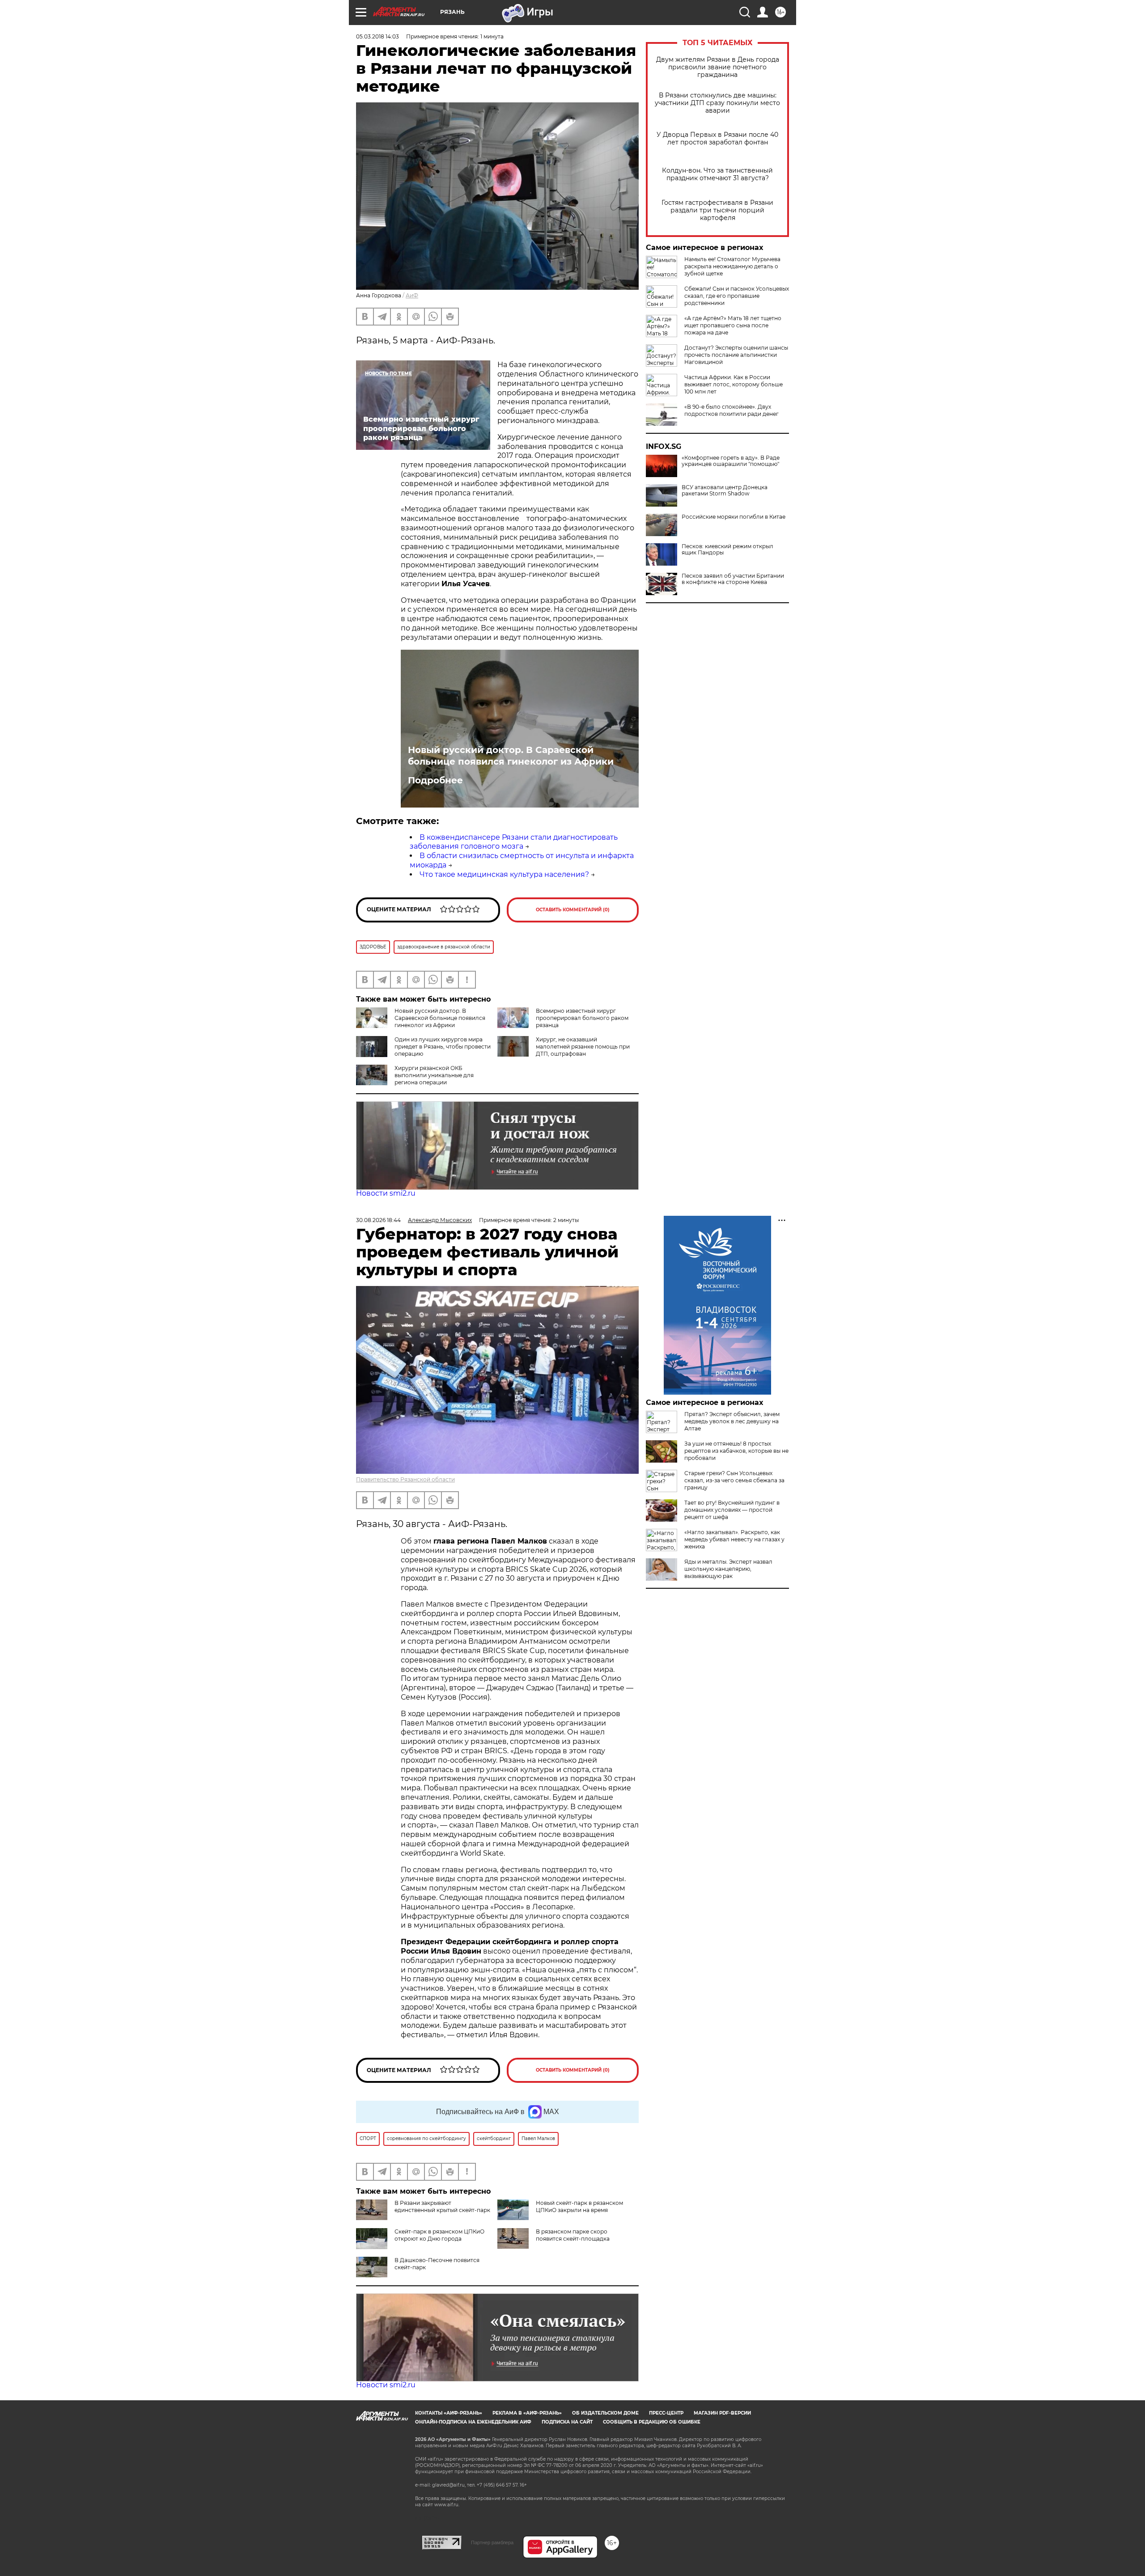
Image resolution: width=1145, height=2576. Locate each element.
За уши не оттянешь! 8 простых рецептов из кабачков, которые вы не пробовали (736, 1451)
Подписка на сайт (567, 2422)
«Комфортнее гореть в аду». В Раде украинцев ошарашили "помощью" (731, 461)
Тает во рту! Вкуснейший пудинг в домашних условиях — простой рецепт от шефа (732, 1510)
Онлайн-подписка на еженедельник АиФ (473, 2422)
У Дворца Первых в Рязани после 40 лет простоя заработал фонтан (717, 139)
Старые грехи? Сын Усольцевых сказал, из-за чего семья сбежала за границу (734, 1480)
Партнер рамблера (492, 2542)
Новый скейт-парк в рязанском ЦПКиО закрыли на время (579, 2206)
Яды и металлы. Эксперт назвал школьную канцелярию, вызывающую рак (728, 1569)
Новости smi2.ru (386, 1193)
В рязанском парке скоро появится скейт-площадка (573, 2235)
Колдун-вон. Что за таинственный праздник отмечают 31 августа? (717, 174)
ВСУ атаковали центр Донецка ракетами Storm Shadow (725, 491)
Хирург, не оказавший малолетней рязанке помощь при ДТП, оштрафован (583, 1047)
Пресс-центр (666, 2413)
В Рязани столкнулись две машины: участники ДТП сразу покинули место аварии (717, 103)
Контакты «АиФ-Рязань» (449, 2413)
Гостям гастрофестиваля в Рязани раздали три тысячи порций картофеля (717, 210)
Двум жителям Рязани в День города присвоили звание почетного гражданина (718, 67)
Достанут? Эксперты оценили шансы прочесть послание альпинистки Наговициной (736, 355)
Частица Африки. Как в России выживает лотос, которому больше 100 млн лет (734, 384)
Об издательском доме (605, 2413)
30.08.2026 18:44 (378, 1220)
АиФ (412, 295)
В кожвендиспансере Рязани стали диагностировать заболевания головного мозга (514, 842)
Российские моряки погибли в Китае (734, 517)
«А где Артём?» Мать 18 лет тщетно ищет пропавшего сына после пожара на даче (733, 325)
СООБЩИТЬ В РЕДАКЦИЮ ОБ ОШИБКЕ (652, 2422)
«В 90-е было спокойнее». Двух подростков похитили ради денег (732, 410)
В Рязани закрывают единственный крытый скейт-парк (442, 2206)
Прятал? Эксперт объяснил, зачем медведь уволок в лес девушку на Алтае (732, 1421)
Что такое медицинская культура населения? (504, 874)
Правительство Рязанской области (405, 1479)
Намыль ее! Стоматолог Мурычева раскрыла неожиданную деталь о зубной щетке (732, 266)
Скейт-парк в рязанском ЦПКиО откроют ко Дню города (439, 2235)
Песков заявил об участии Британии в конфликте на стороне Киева (733, 579)
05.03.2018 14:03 (377, 36)
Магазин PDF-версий (722, 2413)
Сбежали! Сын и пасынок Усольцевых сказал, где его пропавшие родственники (737, 296)
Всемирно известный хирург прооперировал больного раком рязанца (582, 1018)
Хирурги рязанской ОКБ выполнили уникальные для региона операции (434, 1075)
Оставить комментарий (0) (573, 910)
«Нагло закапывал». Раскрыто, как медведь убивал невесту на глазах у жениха (734, 1539)
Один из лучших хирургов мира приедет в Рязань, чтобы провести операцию (443, 1047)
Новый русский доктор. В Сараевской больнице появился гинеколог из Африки (511, 756)
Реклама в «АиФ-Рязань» (527, 2413)
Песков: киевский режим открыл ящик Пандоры (727, 550)
